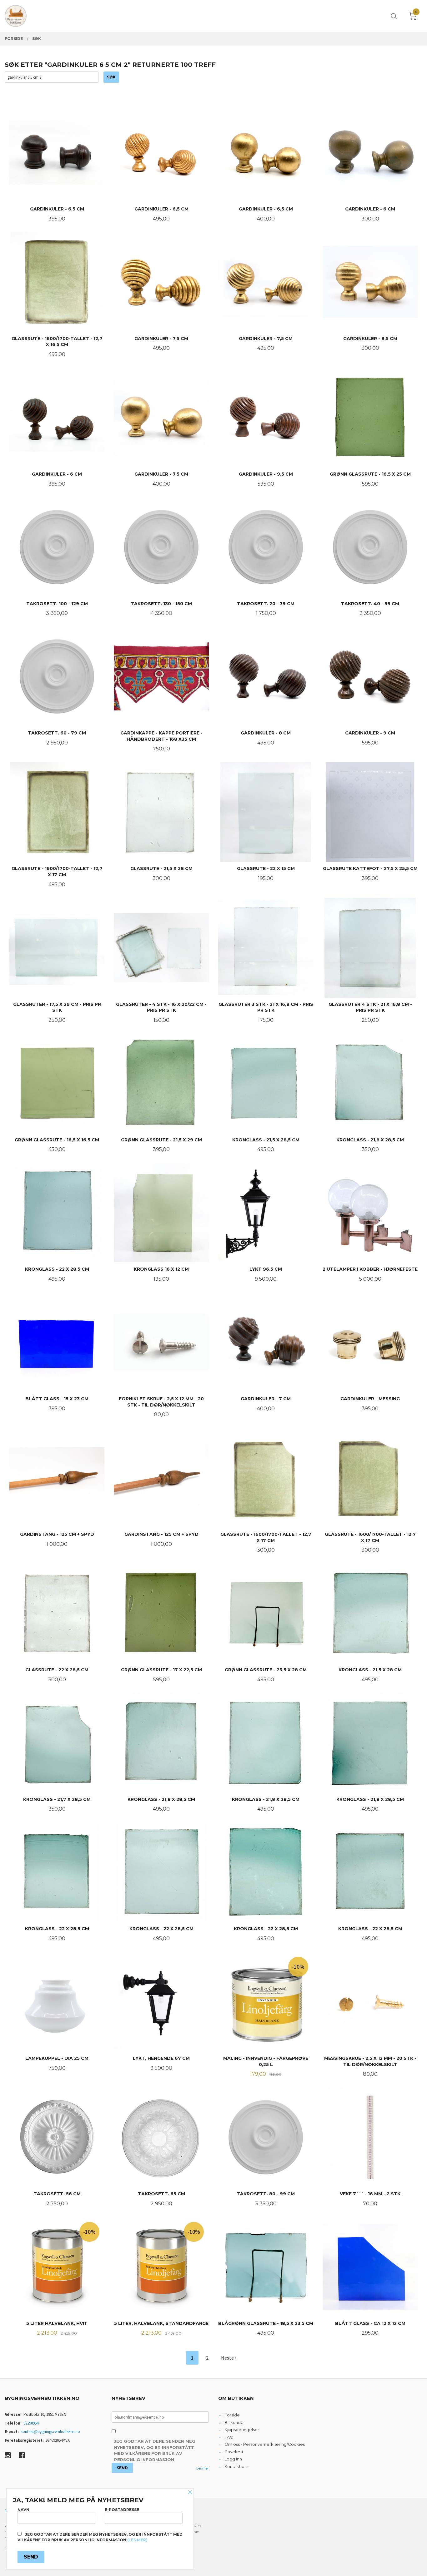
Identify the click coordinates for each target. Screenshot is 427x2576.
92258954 (31, 2423)
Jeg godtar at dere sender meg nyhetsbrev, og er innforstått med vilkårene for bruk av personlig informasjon (155, 2450)
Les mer (203, 2468)
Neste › (229, 2358)
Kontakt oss (236, 2466)
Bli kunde (234, 2422)
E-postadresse (122, 2510)
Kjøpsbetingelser (242, 2430)
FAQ (229, 2437)
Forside (232, 2415)
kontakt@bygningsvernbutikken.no (50, 2432)
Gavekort (234, 2452)
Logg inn (233, 2459)
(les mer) (137, 2540)
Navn (23, 2510)
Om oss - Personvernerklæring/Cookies (265, 2444)
